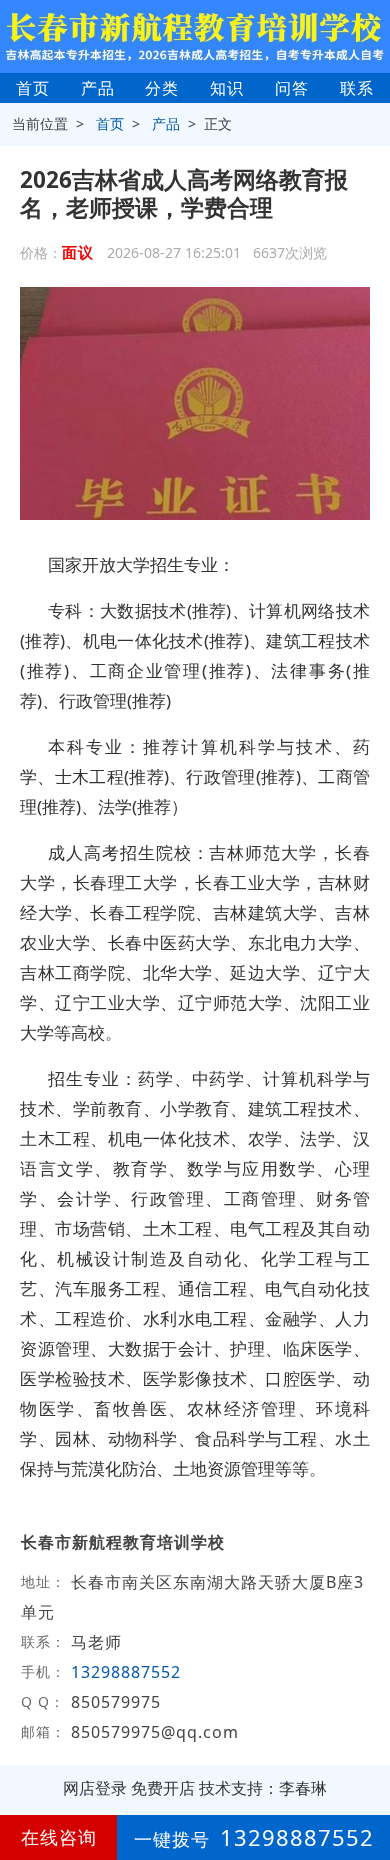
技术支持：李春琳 (263, 1788)
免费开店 (163, 1788)
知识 (227, 88)
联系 (357, 88)
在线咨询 (59, 1837)
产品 (98, 88)
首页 (33, 88)
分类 (162, 88)
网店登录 (95, 1788)
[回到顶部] (364, 1784)
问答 (292, 88)
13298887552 (126, 1672)
